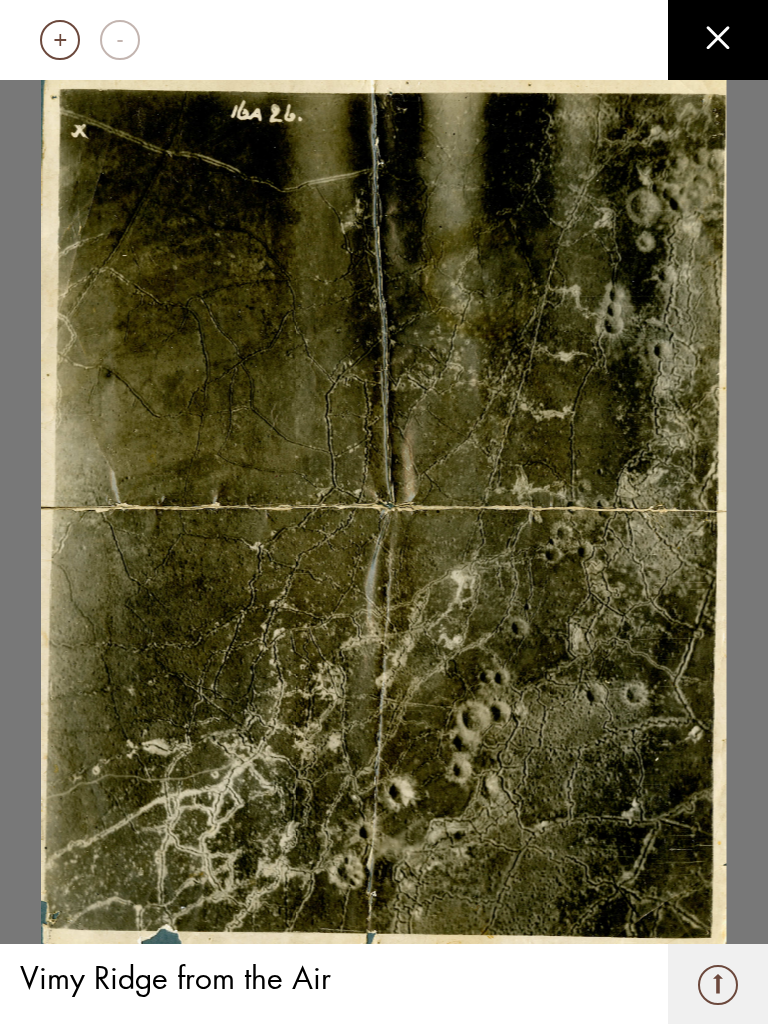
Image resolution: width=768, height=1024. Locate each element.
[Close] (718, 40)
